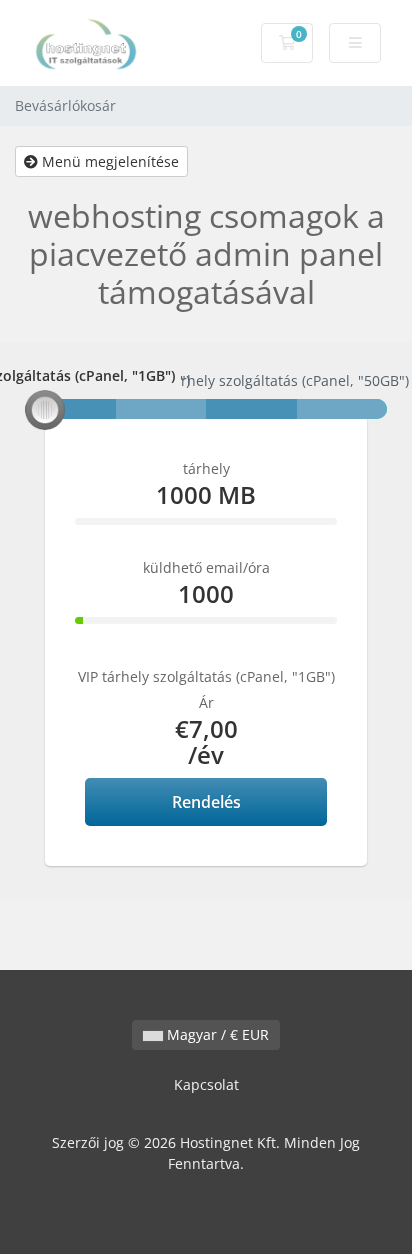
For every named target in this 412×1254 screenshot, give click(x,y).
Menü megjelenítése (108, 161)
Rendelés (206, 802)
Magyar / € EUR (216, 1034)
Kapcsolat (206, 1084)
